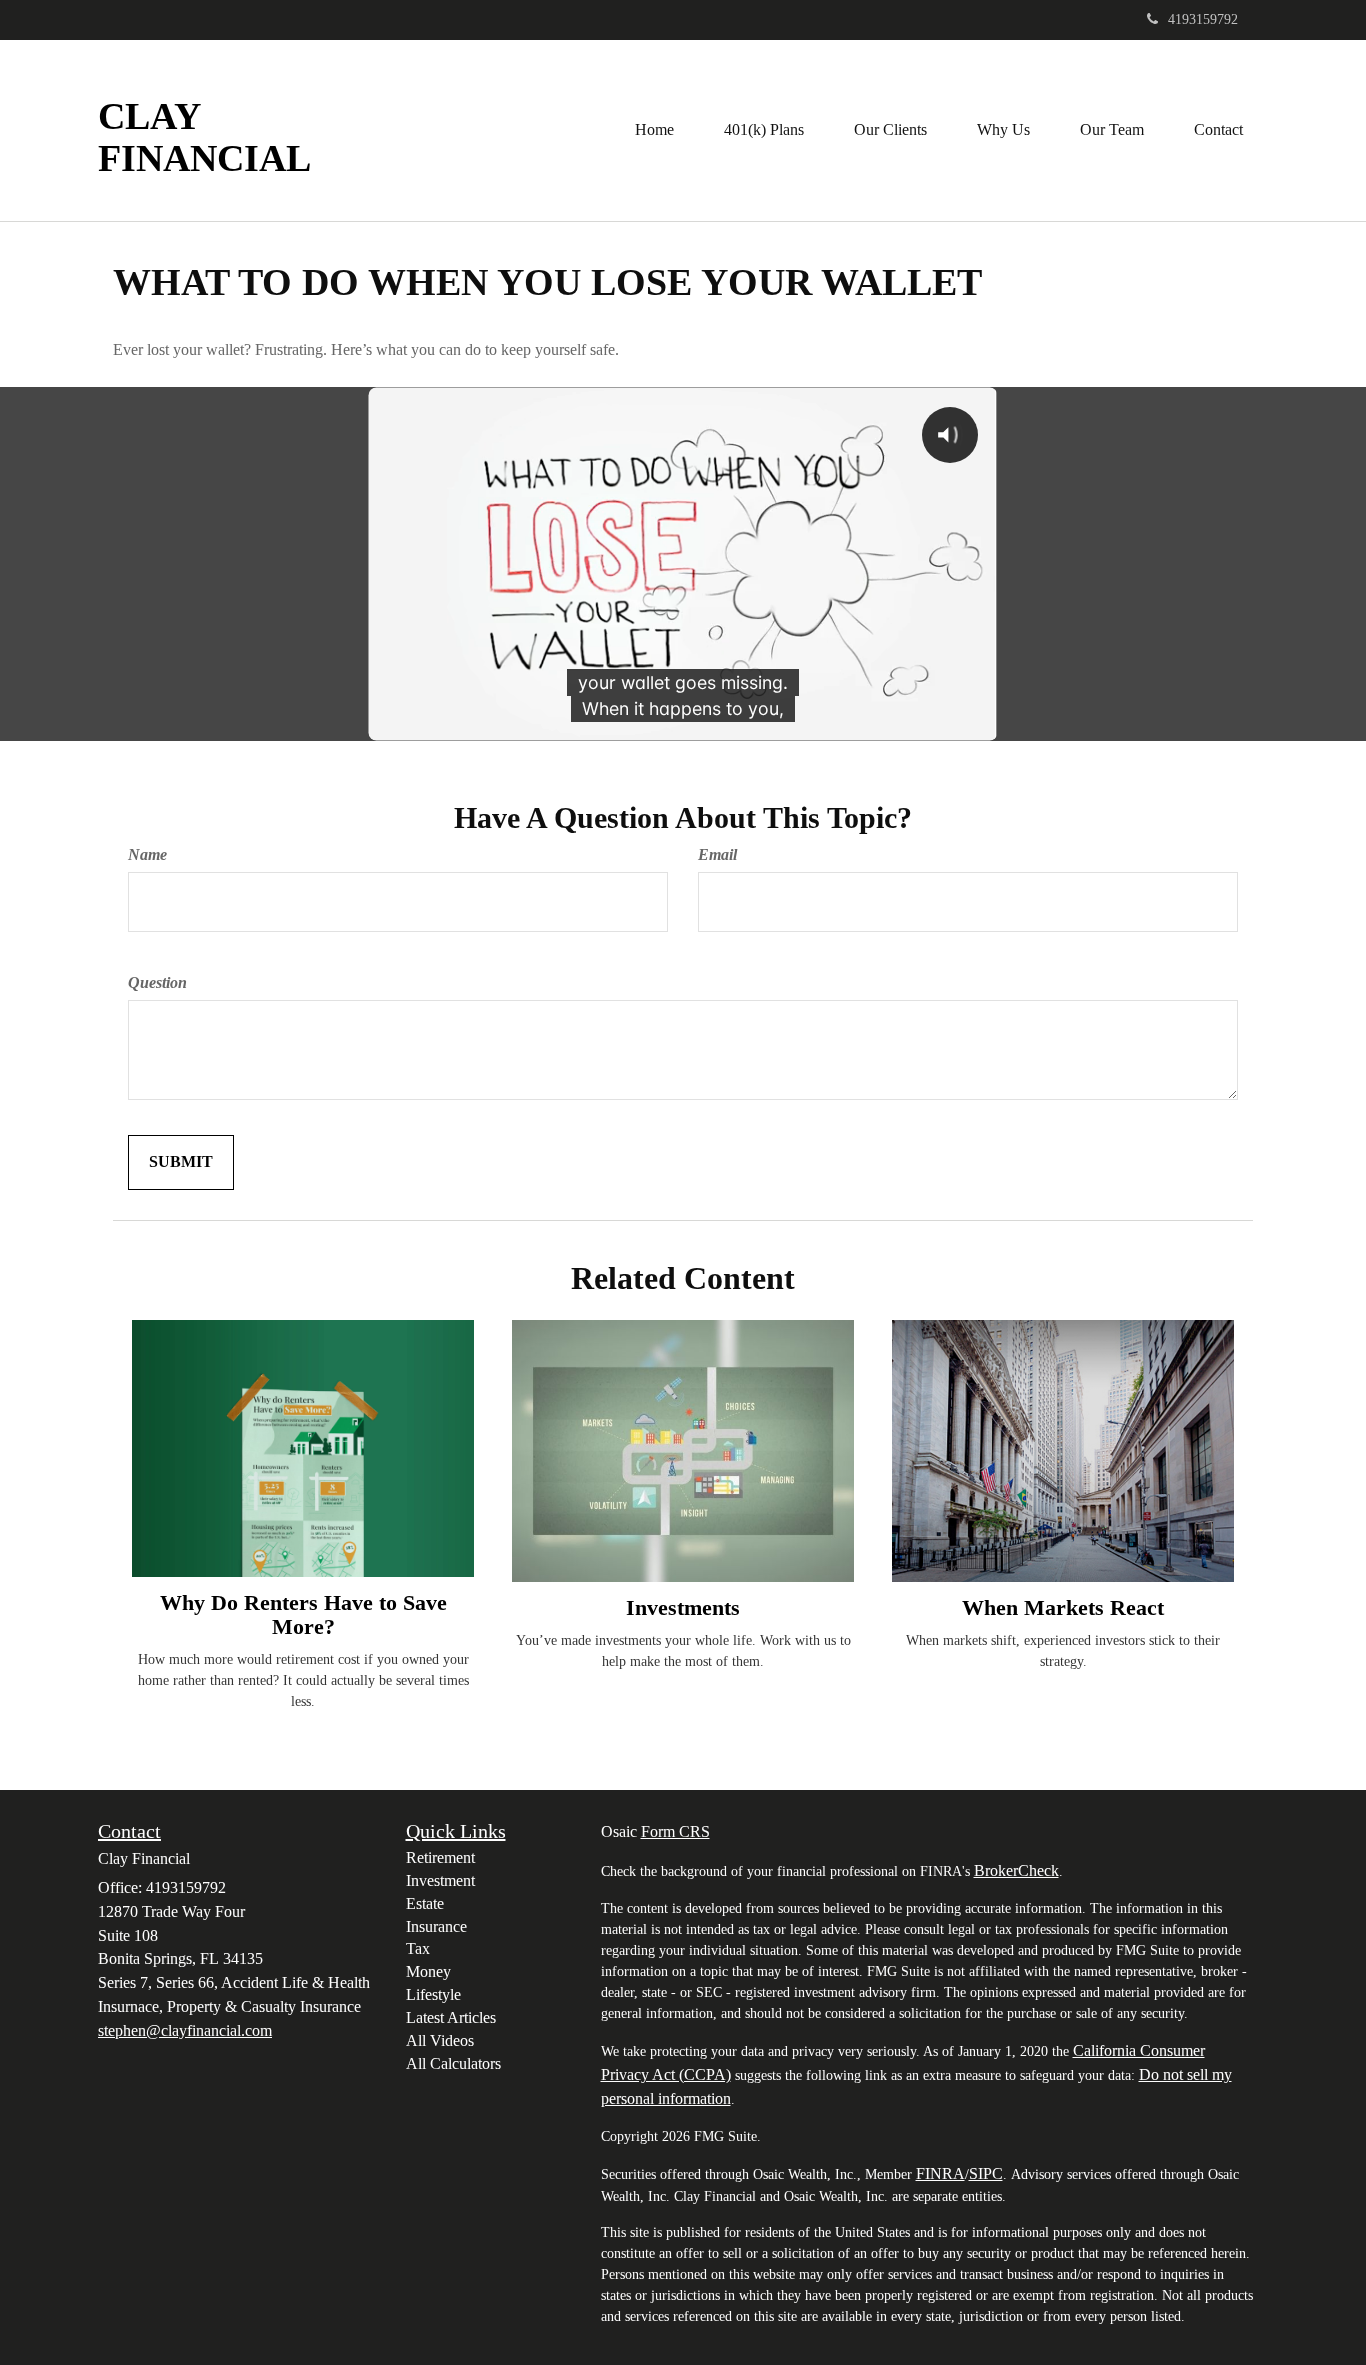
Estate (425, 1903)
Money (428, 1971)
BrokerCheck (1016, 1870)
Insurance (436, 1926)
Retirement (440, 1857)
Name (147, 854)
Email (717, 854)
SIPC (986, 2173)
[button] (764, 130)
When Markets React (1063, 1607)
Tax (418, 1948)
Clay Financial (204, 137)
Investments (683, 1607)
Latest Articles (451, 2017)
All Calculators (453, 2063)
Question (157, 982)
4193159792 (1203, 19)
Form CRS (675, 1831)
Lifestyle (433, 1994)
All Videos (440, 2040)
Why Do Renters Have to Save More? (303, 1614)
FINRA (940, 2173)
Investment (440, 1880)
